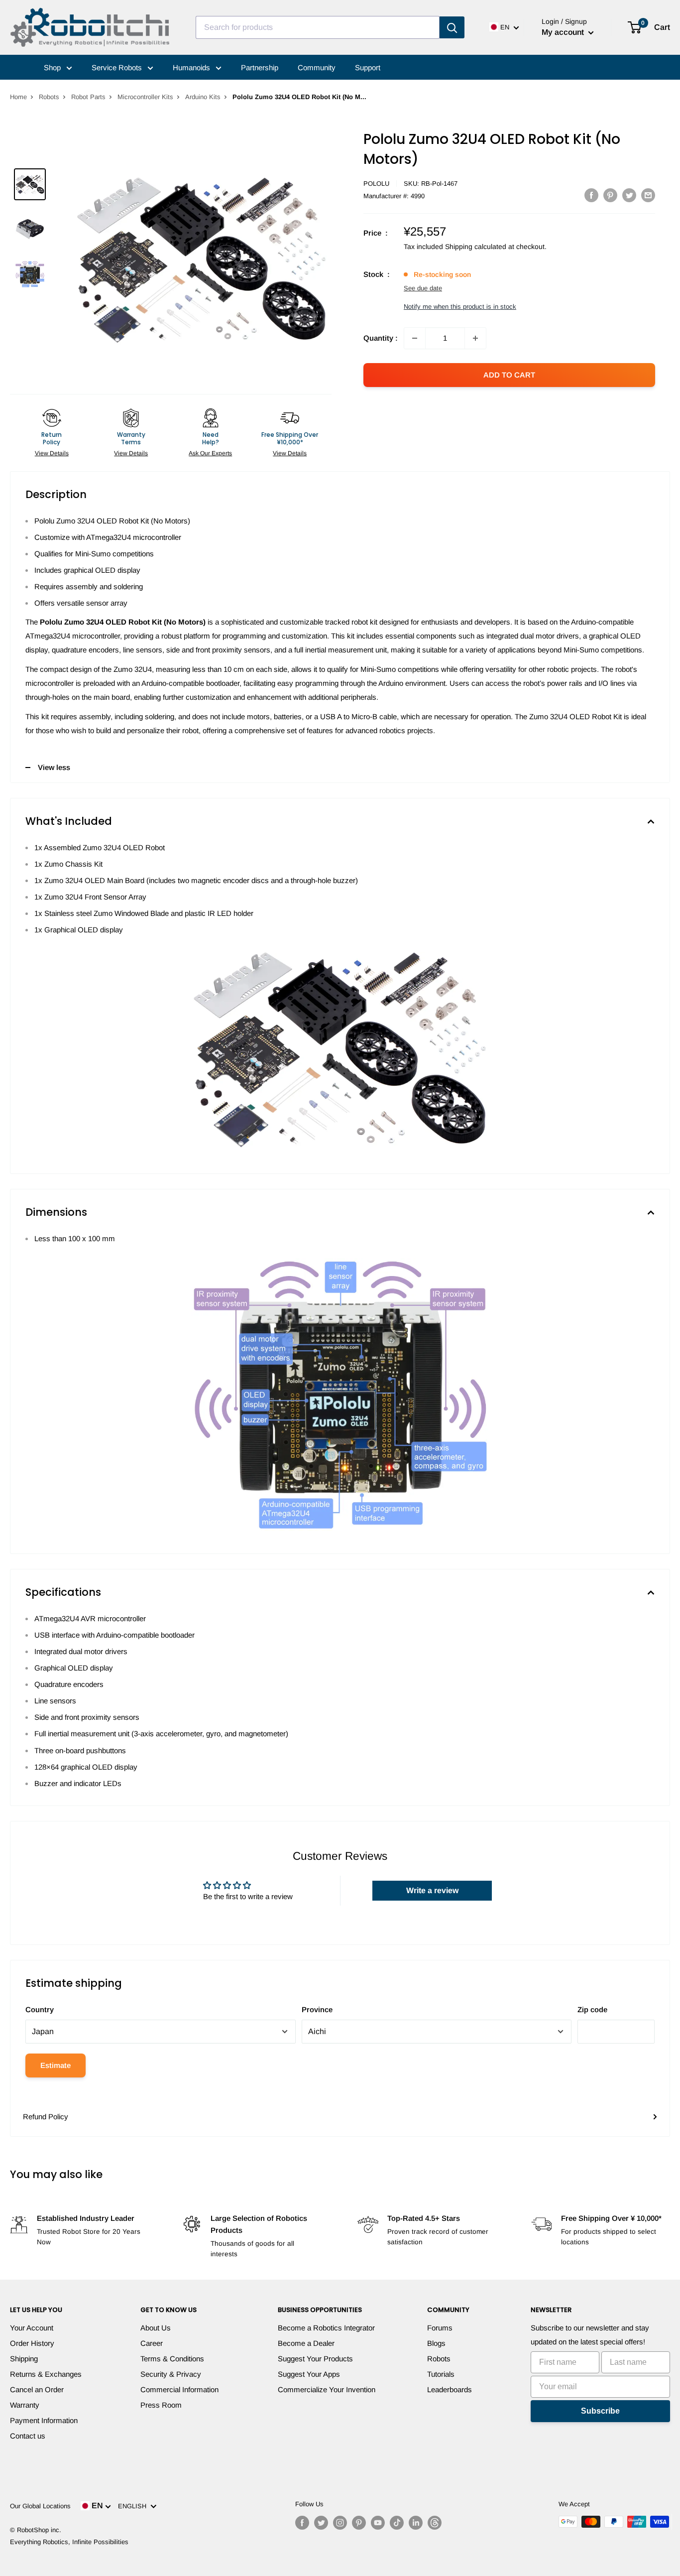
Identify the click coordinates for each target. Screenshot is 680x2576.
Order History (32, 2343)
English (134, 2506)
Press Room (161, 2405)
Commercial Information (179, 2389)
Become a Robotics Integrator (326, 2328)
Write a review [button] (432, 1890)
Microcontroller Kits (145, 97)
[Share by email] (648, 195)
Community (317, 67)
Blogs (436, 2343)
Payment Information (44, 2420)
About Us (156, 2328)
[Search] (452, 27)
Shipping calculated (476, 247)
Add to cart (509, 375)
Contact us (28, 2436)
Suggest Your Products (315, 2359)
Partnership (260, 67)
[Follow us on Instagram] (340, 2523)
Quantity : (381, 338)
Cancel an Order (37, 2389)
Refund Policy (46, 2117)
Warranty (25, 2405)
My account (564, 32)
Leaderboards (450, 2389)
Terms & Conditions (172, 2359)
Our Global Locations (40, 2506)
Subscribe (600, 2411)
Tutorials (441, 2374)
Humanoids (192, 67)
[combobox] (318, 27)
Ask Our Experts (210, 453)
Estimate (56, 2065)
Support (368, 67)
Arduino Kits (203, 97)
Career (152, 2343)
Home (18, 97)
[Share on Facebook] (591, 195)
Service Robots (118, 67)
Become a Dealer (306, 2343)
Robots (49, 97)
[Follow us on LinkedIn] (416, 2523)
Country (40, 2009)
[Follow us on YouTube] (378, 2523)
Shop (53, 67)
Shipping (24, 2359)
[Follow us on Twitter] (321, 2523)
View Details (52, 453)
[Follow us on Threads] (435, 2523)
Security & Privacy (171, 2374)
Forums (440, 2328)
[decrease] (415, 338)
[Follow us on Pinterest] (359, 2523)
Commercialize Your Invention (327, 2389)
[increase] (475, 338)
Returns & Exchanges (46, 2374)
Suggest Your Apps (309, 2374)
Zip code (592, 2009)
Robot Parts (88, 97)
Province (317, 2009)
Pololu (376, 184)
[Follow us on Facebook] (302, 2523)
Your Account (32, 2328)
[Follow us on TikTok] (397, 2523)
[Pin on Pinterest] (610, 195)
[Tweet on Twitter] (629, 195)
